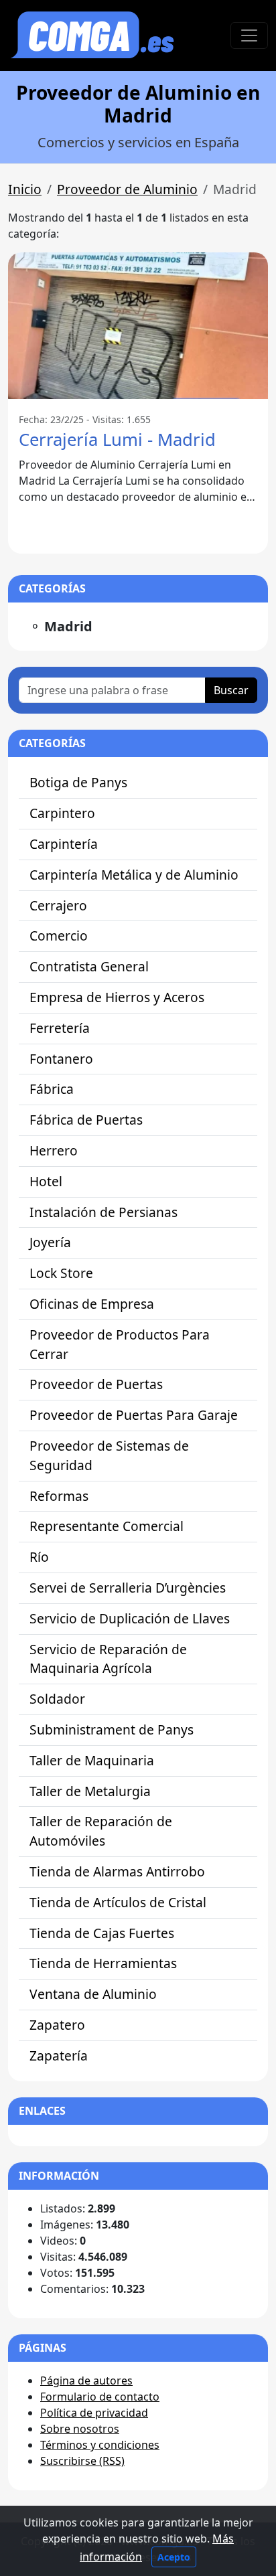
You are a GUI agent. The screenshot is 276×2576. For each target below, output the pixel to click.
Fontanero (61, 1059)
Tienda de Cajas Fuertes (102, 1933)
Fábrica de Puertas (86, 1120)
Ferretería (60, 1028)
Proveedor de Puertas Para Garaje (134, 1415)
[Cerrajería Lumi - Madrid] (138, 325)
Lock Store (61, 1273)
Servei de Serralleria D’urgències (128, 1588)
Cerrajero (58, 905)
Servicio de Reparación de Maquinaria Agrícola (108, 1659)
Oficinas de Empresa (92, 1304)
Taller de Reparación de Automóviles (101, 1831)
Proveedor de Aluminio (127, 189)
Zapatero (57, 2025)
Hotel (46, 1181)
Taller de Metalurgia (90, 1791)
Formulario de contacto (100, 2397)
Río (39, 1557)
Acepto (174, 2557)
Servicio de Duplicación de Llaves (130, 1618)
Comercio (59, 936)
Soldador (57, 1699)
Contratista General (89, 966)
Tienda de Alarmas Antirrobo (117, 1871)
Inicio (25, 189)
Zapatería (59, 2056)
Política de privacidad (94, 2413)
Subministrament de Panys (112, 1729)
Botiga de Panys (78, 782)
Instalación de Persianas (103, 1212)
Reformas (59, 1496)
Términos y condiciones (100, 2445)
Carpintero (62, 813)
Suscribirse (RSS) (82, 2461)
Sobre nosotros (80, 2429)
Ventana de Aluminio (93, 1994)
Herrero (54, 1150)
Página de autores (86, 2381)
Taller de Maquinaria (92, 1760)
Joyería (50, 1242)
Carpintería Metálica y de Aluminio (134, 875)
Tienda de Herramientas (103, 1963)
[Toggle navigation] (249, 35)
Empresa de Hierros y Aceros (117, 997)
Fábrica (52, 1089)
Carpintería (64, 844)
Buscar (231, 690)
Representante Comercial (107, 1526)
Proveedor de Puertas (96, 1384)
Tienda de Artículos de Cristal (118, 1902)
